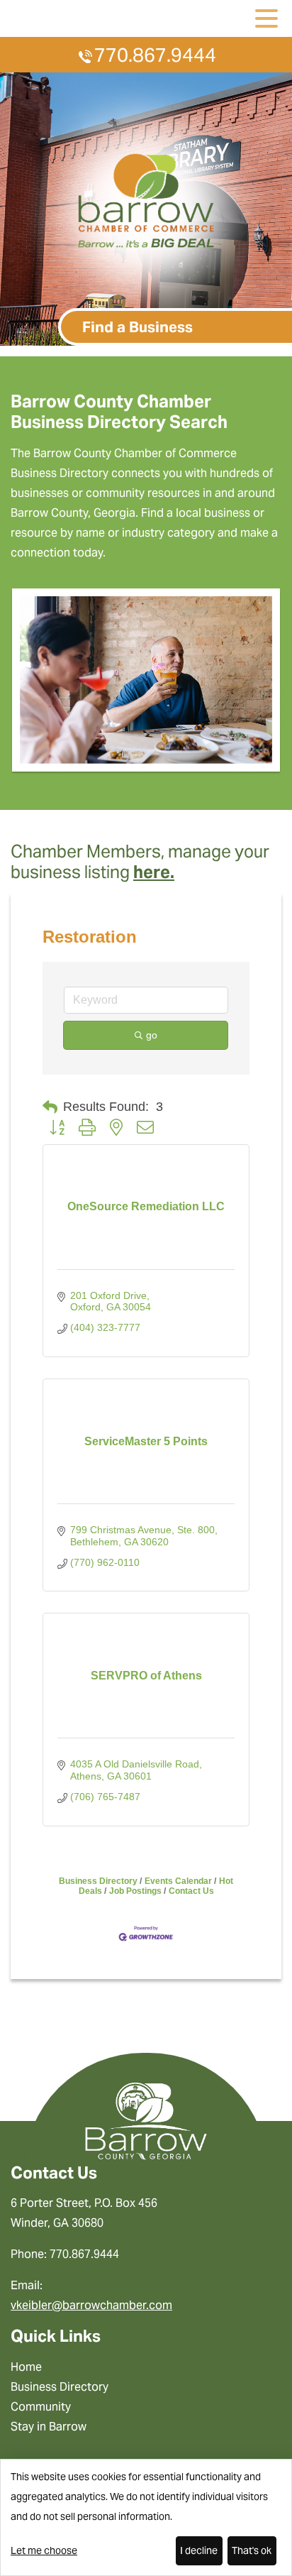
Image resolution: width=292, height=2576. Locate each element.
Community (41, 2407)
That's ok (252, 2550)
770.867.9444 (155, 55)
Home (26, 2367)
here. (154, 872)
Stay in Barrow (49, 2427)
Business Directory (98, 1881)
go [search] (152, 1035)
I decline (199, 2550)
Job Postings (135, 1891)
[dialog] (146, 2517)
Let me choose (44, 2550)
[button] (50, 1107)
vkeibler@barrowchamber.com (91, 2305)
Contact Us (191, 1891)
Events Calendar (178, 1881)
